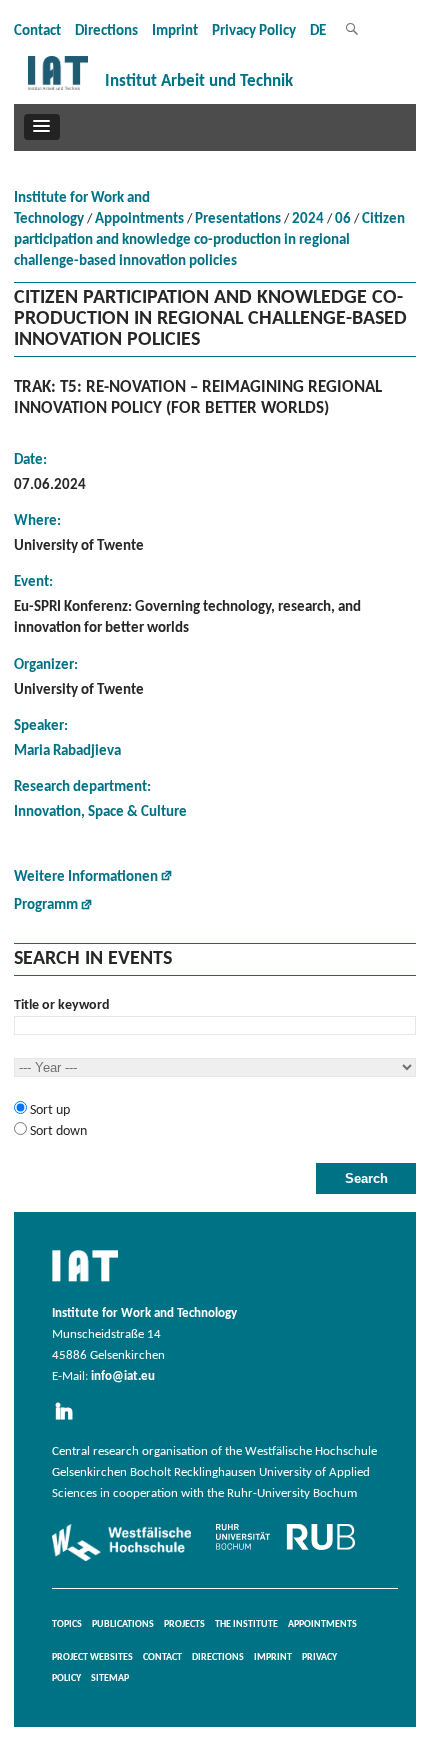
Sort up (48, 1110)
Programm (46, 905)
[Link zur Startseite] (58, 90)
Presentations (238, 219)
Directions (106, 31)
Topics (67, 1624)
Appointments (139, 219)
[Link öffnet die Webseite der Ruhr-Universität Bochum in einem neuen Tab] (285, 1550)
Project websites (92, 1657)
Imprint (175, 31)
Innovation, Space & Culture (100, 812)
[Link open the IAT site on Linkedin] (70, 1421)
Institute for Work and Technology (82, 209)
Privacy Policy (254, 31)
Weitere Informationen (86, 877)
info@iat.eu (123, 1377)
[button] (42, 127)
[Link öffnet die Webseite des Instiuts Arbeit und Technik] (85, 1283)
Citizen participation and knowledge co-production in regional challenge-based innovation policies (209, 240)
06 (343, 219)
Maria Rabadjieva (67, 751)
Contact (37, 31)
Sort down (57, 1131)
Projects (184, 1624)
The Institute (246, 1624)
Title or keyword (62, 1005)
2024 (308, 219)
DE (318, 31)
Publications (123, 1624)
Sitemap (110, 1678)
